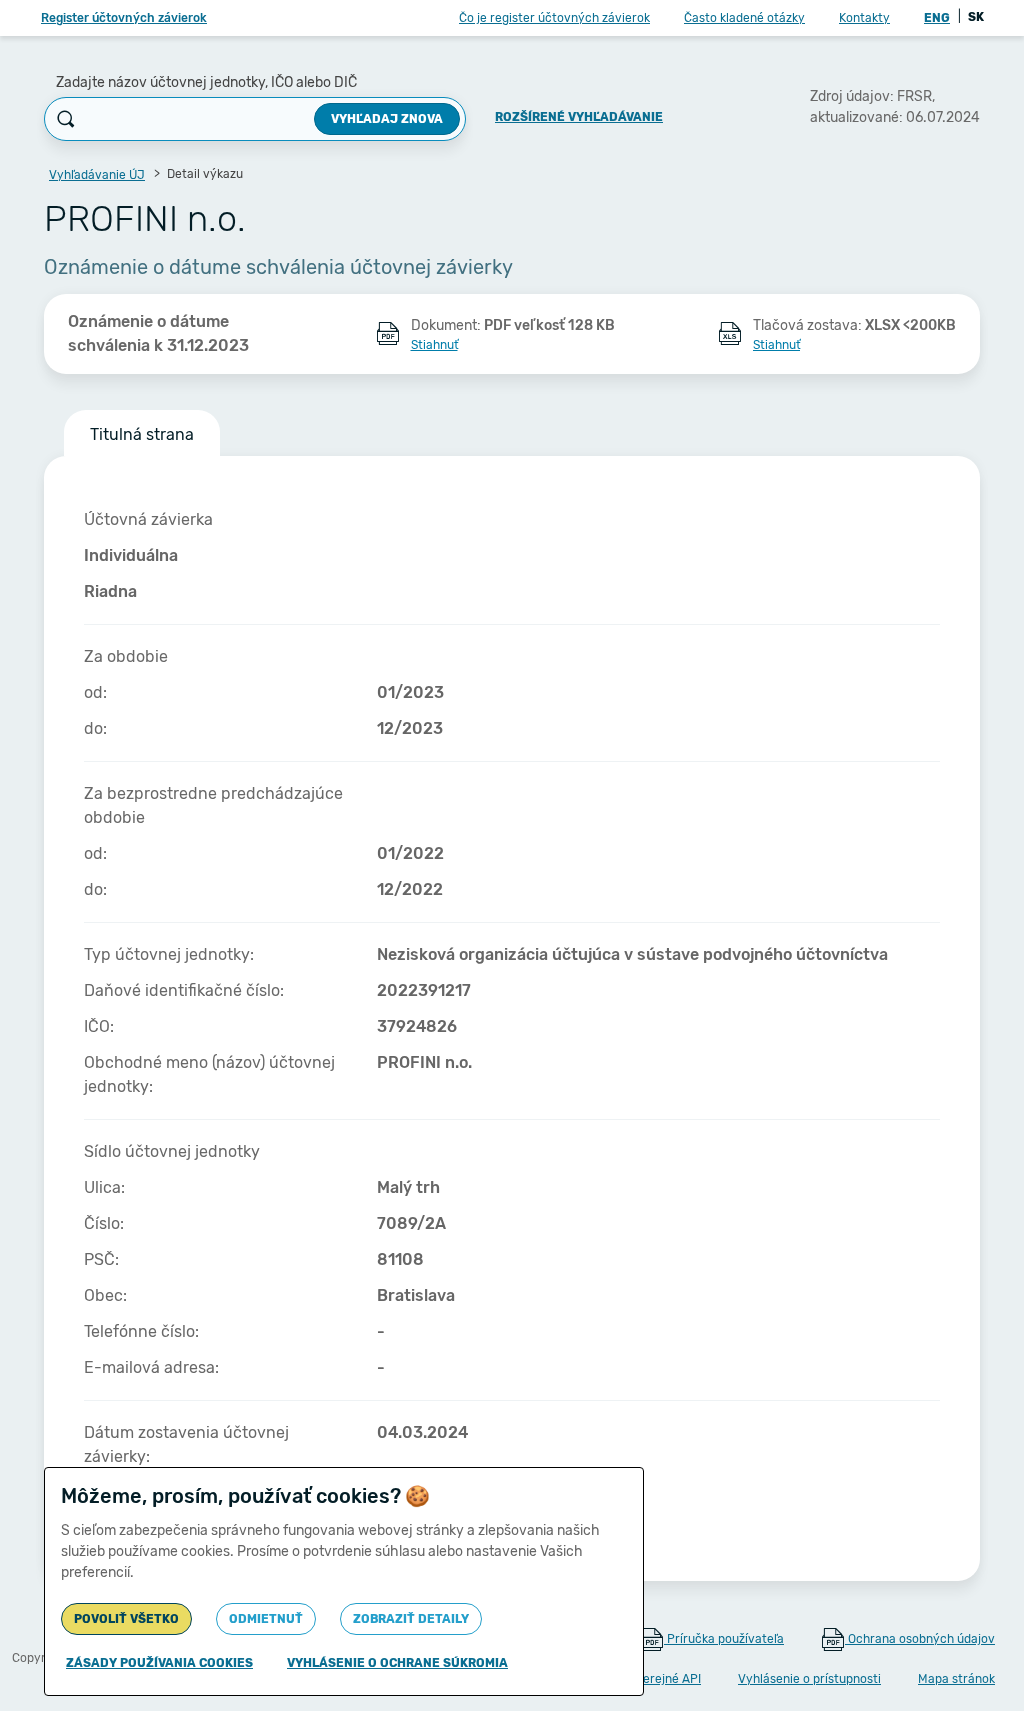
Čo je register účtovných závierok (554, 18)
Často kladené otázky (744, 18)
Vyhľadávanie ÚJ (97, 175)
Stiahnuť (434, 345)
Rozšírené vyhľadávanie (579, 117)
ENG (937, 18)
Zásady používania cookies (159, 1663)
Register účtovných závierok (124, 18)
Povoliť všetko (126, 1619)
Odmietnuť (266, 1619)
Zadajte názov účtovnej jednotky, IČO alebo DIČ (206, 82)
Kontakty (864, 18)
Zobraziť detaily (411, 1619)
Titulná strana (142, 434)
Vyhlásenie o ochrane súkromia (397, 1663)
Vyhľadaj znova (387, 119)
